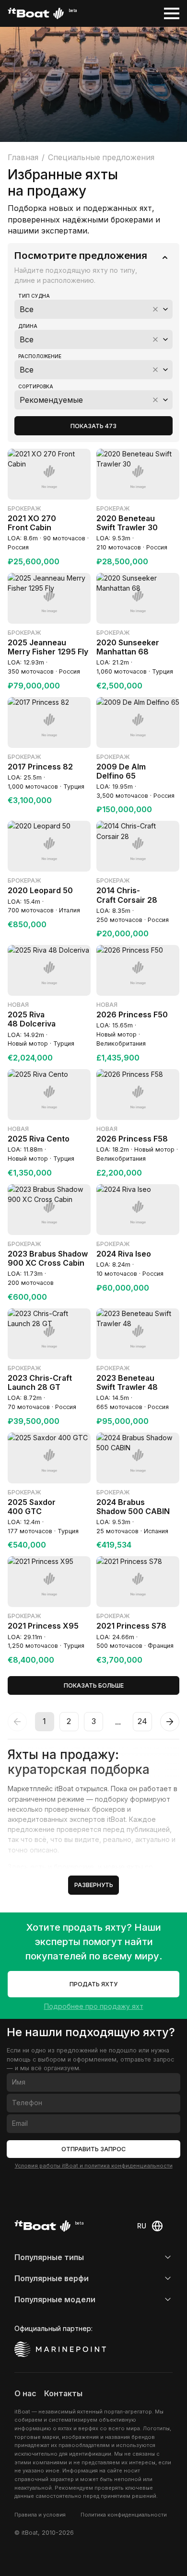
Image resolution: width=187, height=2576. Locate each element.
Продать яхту (93, 1984)
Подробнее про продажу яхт (94, 2006)
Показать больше (94, 1685)
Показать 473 (93, 426)
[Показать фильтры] (165, 257)
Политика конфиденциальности (124, 2515)
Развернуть (94, 1885)
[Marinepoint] (60, 2349)
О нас (25, 2394)
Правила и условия (40, 2515)
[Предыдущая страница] (17, 1722)
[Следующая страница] (170, 1722)
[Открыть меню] (172, 13)
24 (142, 1721)
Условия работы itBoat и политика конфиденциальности (94, 2166)
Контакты (63, 2394)
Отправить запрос (93, 2149)
